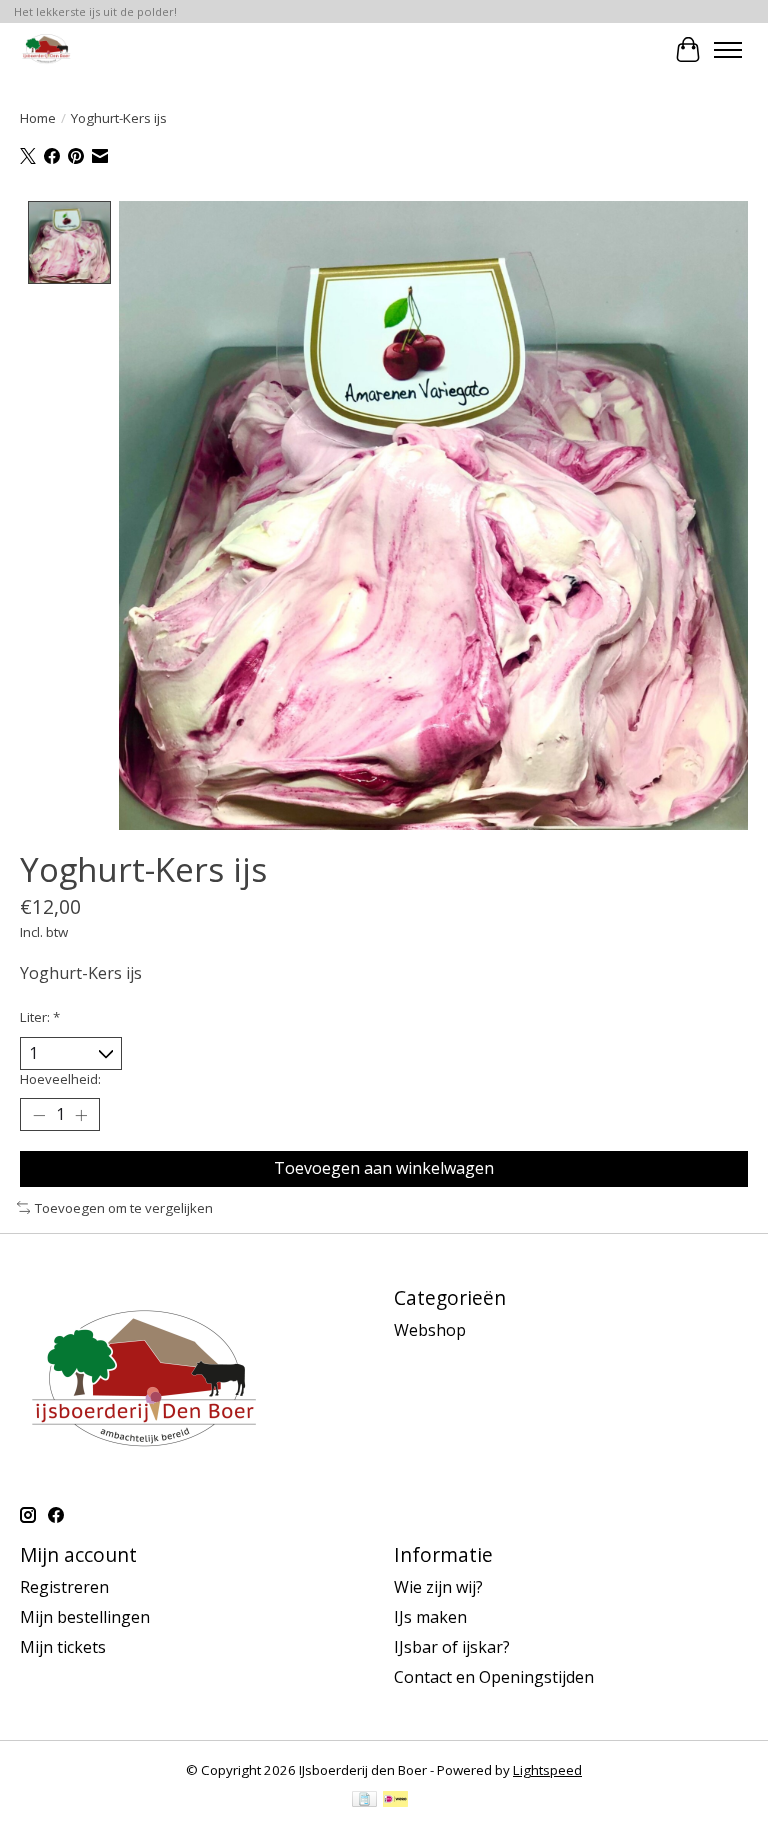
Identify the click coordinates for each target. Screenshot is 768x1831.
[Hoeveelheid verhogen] (81, 1115)
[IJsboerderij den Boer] (46, 49)
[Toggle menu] (728, 50)
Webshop (430, 1330)
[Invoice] (364, 1801)
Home (38, 118)
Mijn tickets (63, 1647)
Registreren (64, 1587)
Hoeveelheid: (60, 1079)
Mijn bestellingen (85, 1617)
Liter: (40, 1017)
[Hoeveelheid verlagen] (39, 1115)
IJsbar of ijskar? (452, 1647)
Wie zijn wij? (438, 1587)
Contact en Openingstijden (494, 1677)
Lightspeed (547, 1770)
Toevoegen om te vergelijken (124, 1208)
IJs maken (430, 1617)
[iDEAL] (395, 1801)
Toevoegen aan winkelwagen (384, 1168)
